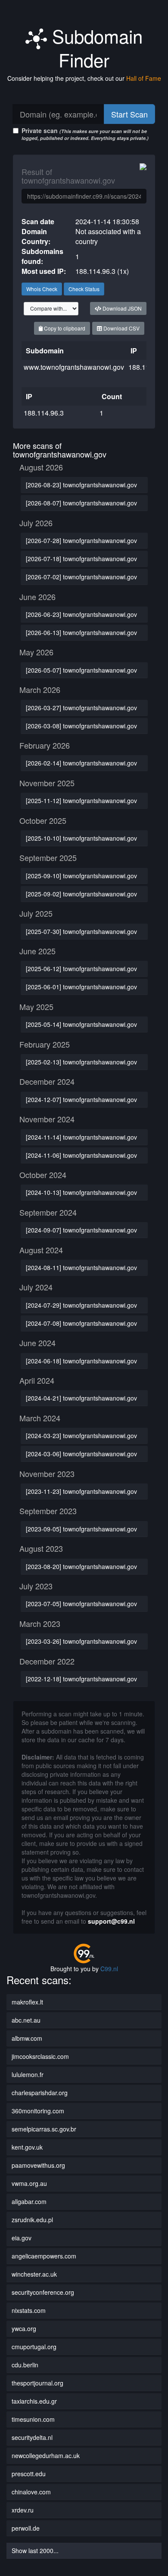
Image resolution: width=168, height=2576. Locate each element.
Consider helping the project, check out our (84, 78)
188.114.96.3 (44, 413)
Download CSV (121, 328)
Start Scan (129, 114)
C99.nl (109, 1969)
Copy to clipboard (64, 328)
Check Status (84, 289)
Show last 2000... (35, 2551)
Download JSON (121, 308)
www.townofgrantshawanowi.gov (74, 367)
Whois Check (42, 289)
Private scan (85, 134)
